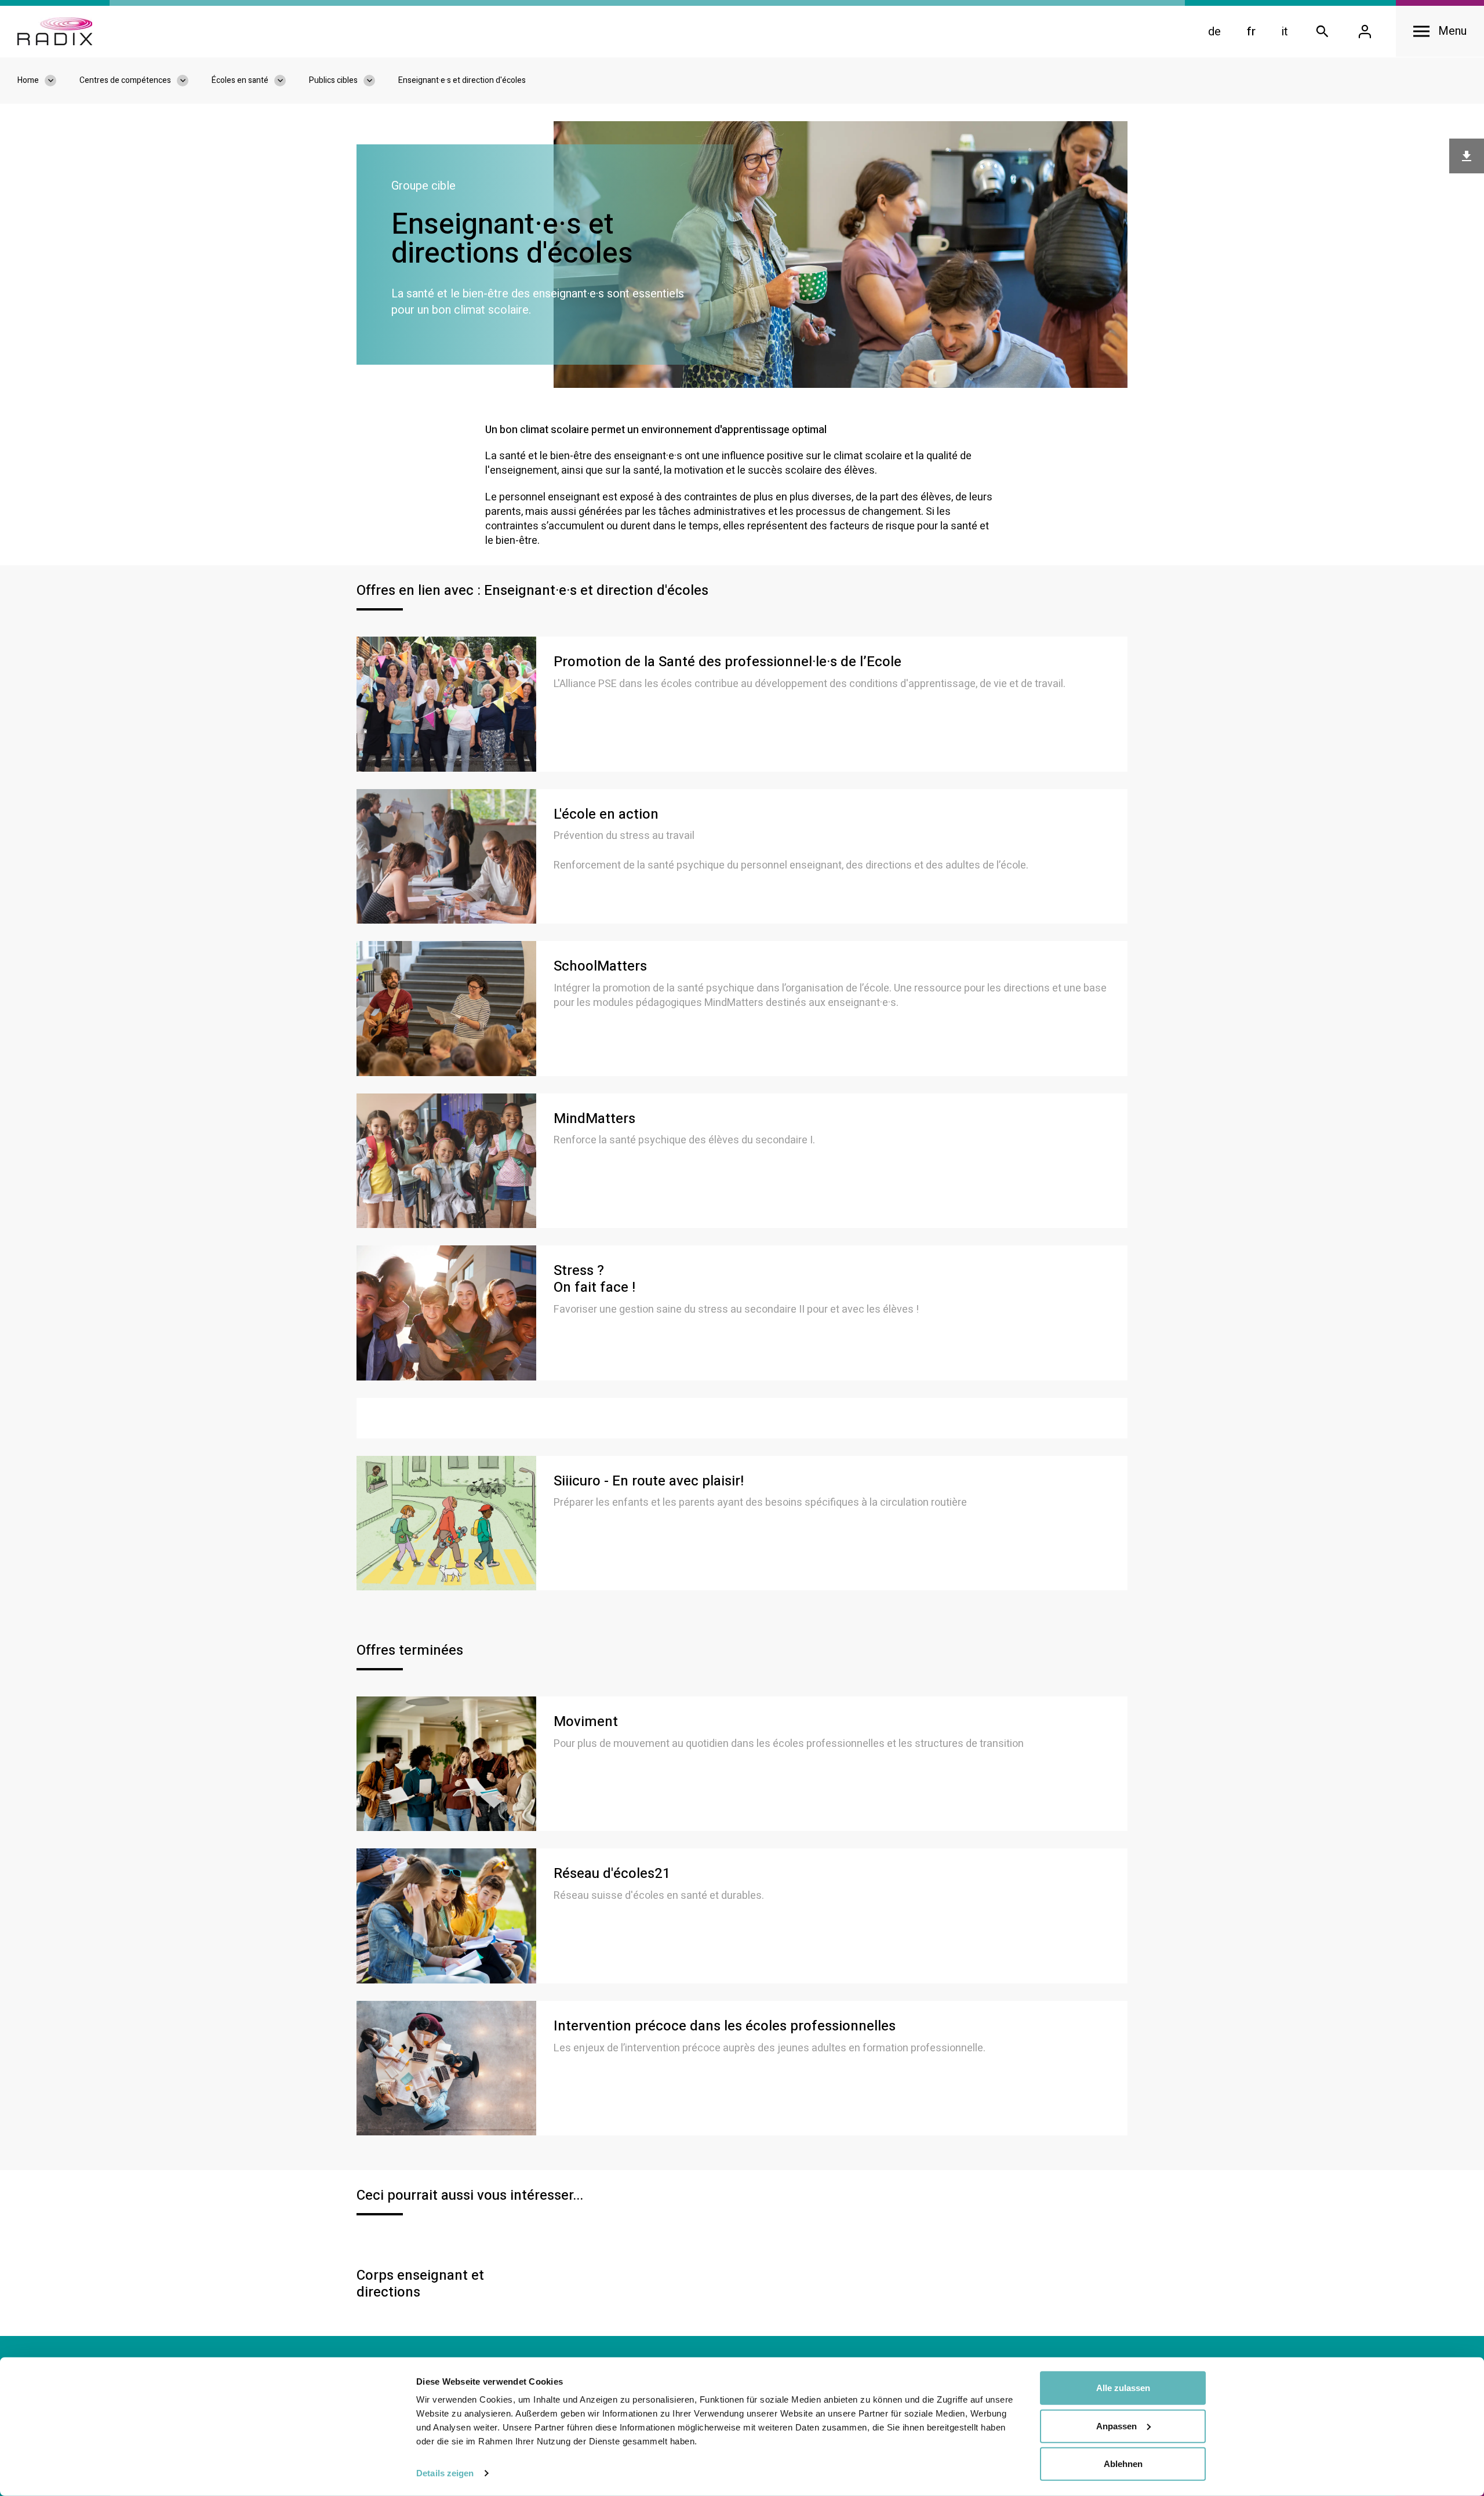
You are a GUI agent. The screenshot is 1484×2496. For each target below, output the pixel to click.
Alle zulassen (1123, 2388)
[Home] (55, 31)
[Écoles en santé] (286, 81)
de (1214, 32)
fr (1251, 32)
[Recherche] (1322, 32)
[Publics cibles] (375, 81)
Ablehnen (1123, 2464)
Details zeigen (445, 2473)
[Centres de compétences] (188, 81)
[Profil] (1365, 32)
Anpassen (1116, 2426)
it (1285, 32)
